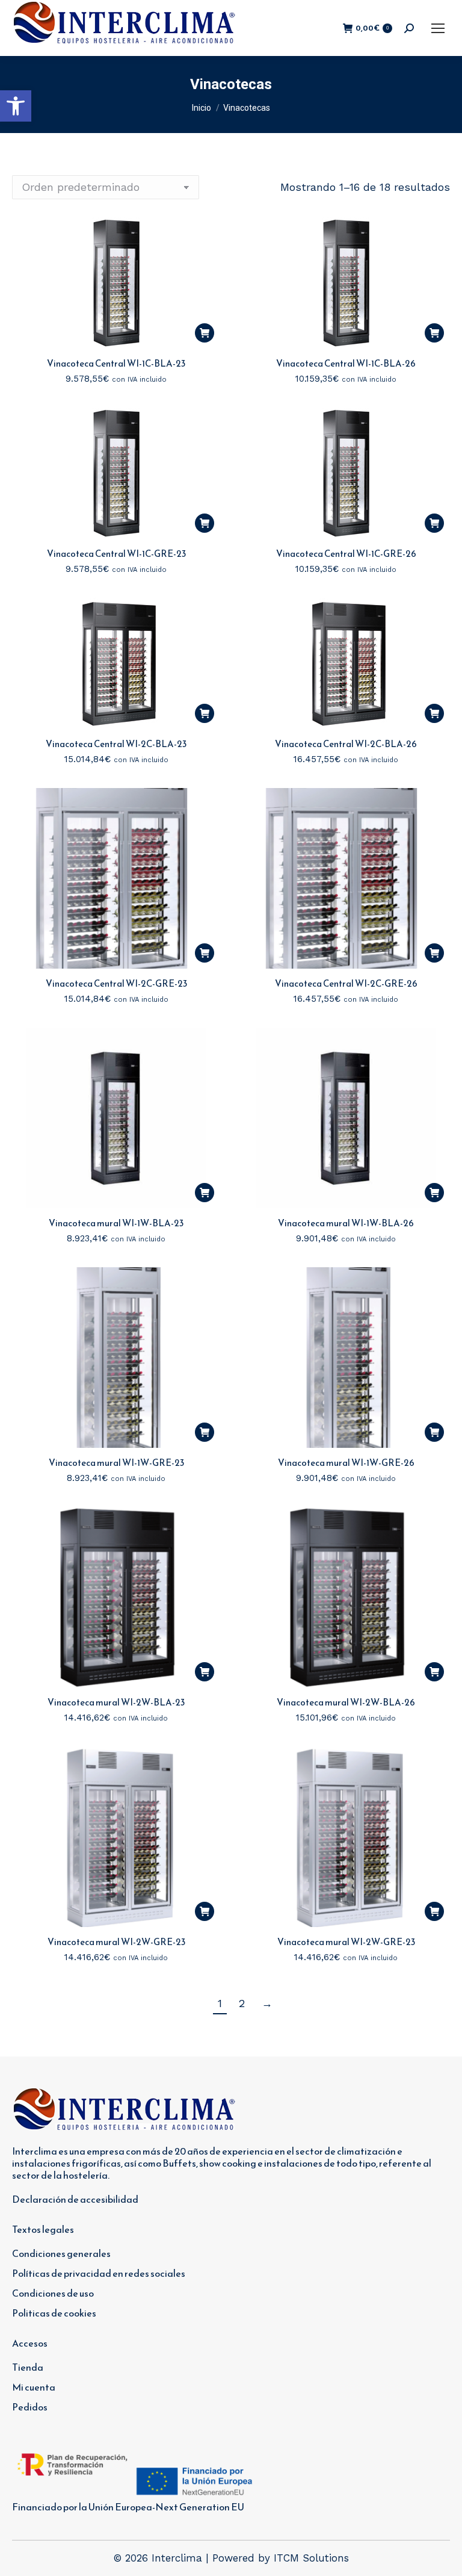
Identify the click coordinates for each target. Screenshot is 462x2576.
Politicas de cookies (54, 2313)
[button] (16, 106)
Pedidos (30, 2407)
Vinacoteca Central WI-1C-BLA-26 (346, 363)
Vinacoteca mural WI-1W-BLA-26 (346, 1223)
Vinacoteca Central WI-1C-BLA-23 (116, 363)
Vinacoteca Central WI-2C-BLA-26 (346, 744)
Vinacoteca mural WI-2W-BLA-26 (346, 1702)
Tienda (28, 2367)
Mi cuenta (34, 2387)
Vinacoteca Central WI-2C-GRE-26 (346, 983)
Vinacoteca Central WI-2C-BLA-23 (116, 744)
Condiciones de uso (53, 2293)
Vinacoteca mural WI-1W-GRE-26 (346, 1463)
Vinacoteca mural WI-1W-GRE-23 (116, 1463)
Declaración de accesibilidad (75, 2199)
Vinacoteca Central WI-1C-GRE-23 (116, 554)
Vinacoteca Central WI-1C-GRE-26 (346, 554)
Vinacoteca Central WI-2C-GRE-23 (116, 983)
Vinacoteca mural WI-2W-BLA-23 (116, 1702)
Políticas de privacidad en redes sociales (99, 2273)
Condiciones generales (61, 2253)
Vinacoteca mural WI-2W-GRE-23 (116, 1942)
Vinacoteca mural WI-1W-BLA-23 (116, 1223)
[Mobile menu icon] (438, 28)
